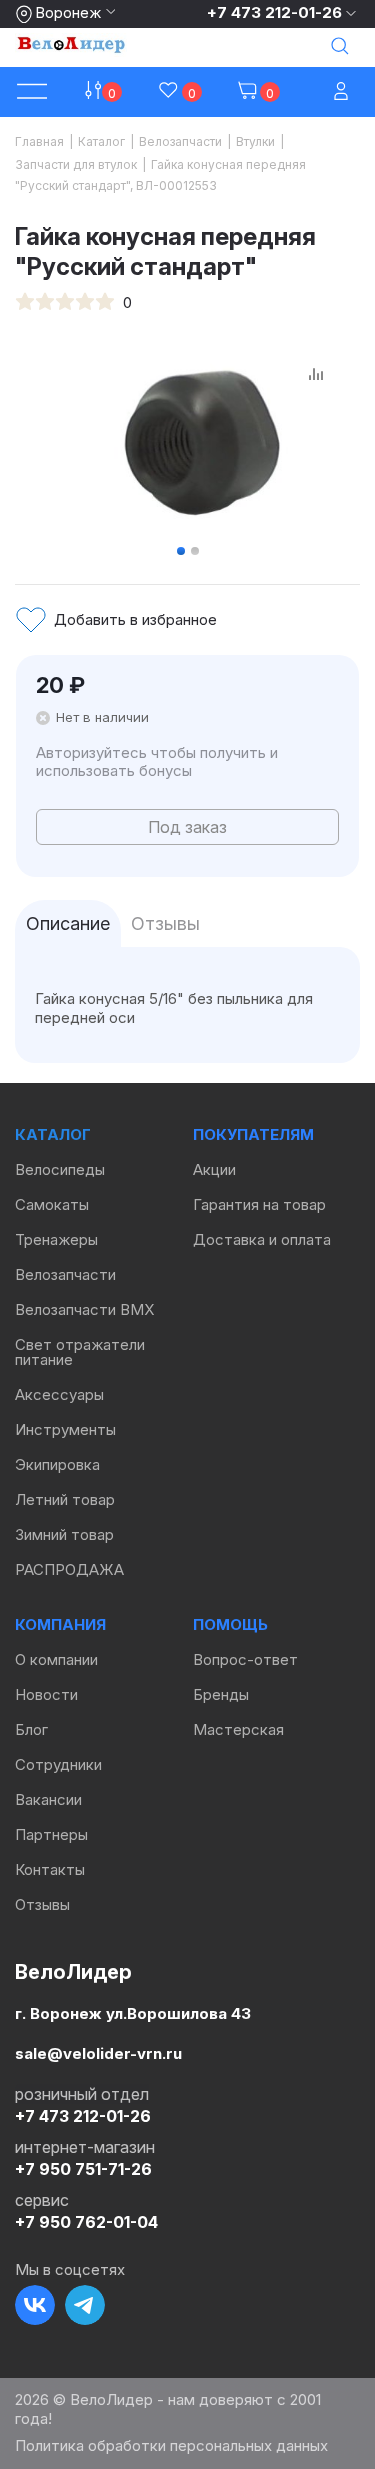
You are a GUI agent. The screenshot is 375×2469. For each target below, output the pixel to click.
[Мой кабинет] (343, 92)
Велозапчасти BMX (84, 1309)
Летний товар (65, 1499)
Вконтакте (35, 2305)
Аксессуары (59, 1394)
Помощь (230, 1624)
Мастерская (238, 1729)
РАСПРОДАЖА (69, 1569)
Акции (214, 1169)
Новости (46, 1694)
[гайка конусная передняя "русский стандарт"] (201, 440)
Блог (31, 1729)
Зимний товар (64, 1534)
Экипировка (57, 1464)
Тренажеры (56, 1239)
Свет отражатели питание (80, 1352)
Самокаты (52, 1204)
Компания (60, 1624)
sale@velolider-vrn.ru (98, 2053)
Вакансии (48, 1799)
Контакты (50, 1869)
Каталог (53, 1134)
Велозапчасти (65, 1274)
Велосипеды (60, 1169)
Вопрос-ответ (245, 1659)
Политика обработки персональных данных (171, 2445)
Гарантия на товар (259, 1204)
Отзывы (42, 1904)
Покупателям (253, 1134)
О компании (56, 1659)
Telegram (85, 2305)
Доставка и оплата (262, 1239)
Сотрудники (58, 1764)
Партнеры (51, 1834)
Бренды (221, 1694)
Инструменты (65, 1429)
